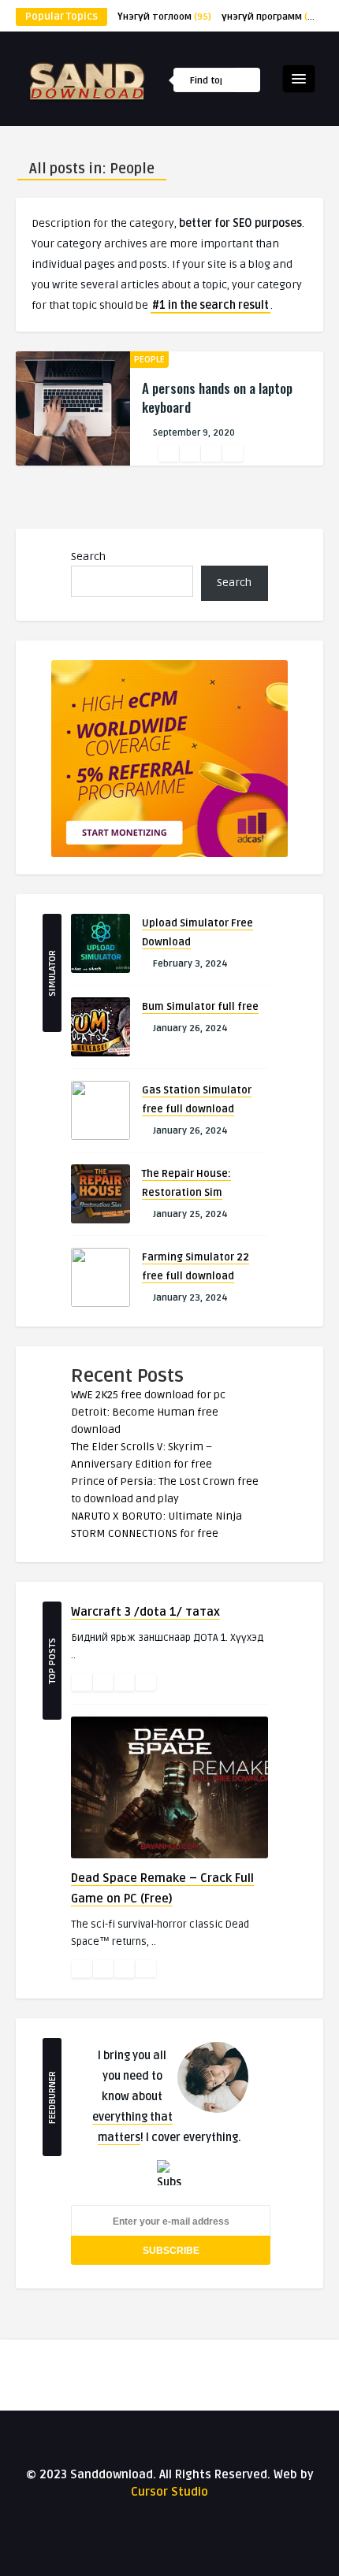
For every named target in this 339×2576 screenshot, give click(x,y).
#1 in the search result (210, 305)
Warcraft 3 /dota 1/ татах (145, 1612)
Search (88, 557)
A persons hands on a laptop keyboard (217, 397)
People (149, 360)
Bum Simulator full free (200, 1007)
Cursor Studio (169, 2492)
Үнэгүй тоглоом (164, 17)
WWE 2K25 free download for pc (148, 1395)
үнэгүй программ (272, 17)
